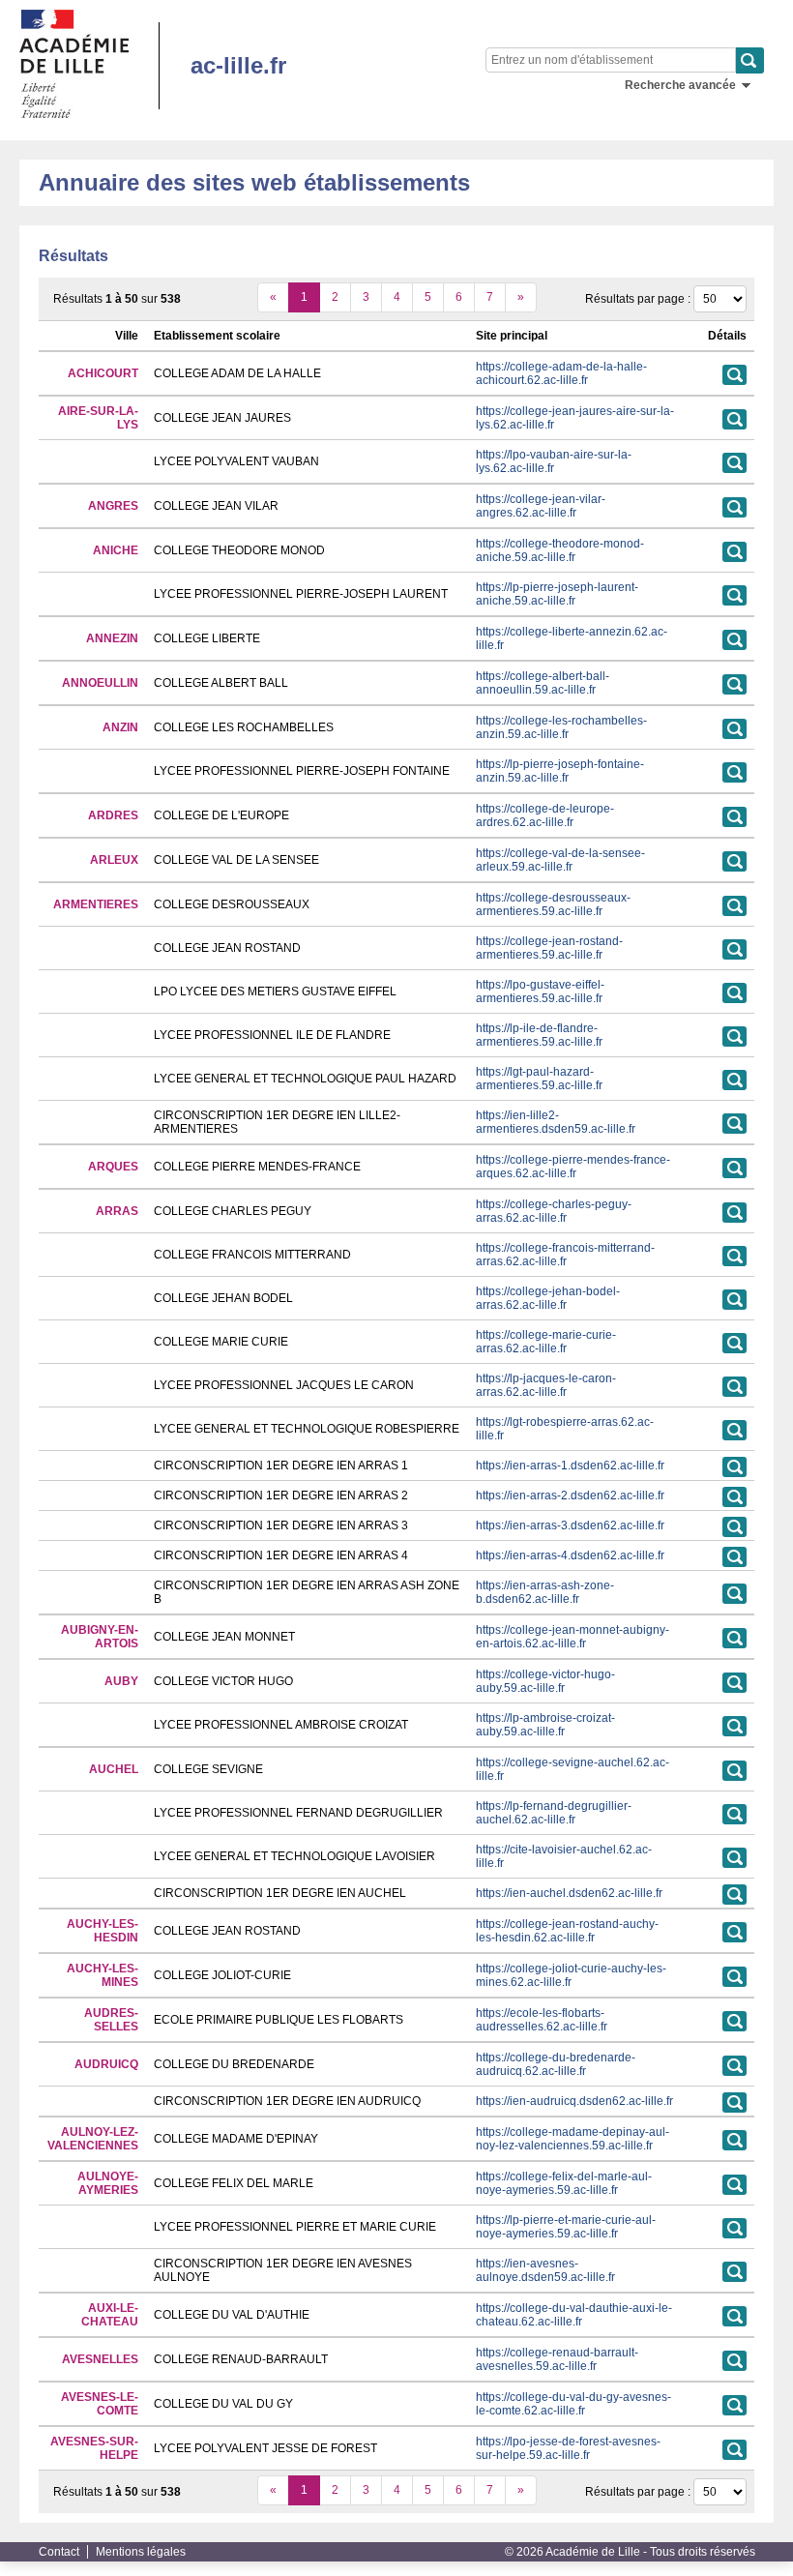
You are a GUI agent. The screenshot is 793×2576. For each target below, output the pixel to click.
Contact (59, 2552)
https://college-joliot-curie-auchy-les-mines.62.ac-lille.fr (571, 1975)
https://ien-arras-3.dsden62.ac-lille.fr (570, 1525)
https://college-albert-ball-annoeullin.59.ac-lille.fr (543, 683)
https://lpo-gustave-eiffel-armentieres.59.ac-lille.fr (540, 992)
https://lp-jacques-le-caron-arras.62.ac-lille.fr (546, 1385)
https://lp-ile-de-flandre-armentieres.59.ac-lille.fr (539, 1035)
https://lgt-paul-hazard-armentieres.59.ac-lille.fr (539, 1079)
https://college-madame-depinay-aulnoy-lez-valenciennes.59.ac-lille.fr (573, 2139)
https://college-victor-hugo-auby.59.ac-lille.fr (545, 1681)
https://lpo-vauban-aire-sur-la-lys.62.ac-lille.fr (554, 461)
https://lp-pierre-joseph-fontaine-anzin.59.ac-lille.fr (560, 771)
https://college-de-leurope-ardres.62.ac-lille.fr (545, 815)
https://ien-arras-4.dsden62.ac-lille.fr (570, 1555)
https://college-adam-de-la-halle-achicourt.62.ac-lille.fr (561, 373)
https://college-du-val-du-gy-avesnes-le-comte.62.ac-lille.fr (573, 2404)
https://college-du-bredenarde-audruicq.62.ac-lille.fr (556, 2064)
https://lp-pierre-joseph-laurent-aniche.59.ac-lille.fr (557, 594)
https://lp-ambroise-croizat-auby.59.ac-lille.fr (545, 1725)
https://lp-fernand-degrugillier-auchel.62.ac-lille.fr (554, 1813)
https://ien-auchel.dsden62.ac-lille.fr (569, 1893)
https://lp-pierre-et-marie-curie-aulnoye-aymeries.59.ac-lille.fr (566, 2227)
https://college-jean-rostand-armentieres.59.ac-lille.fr (549, 948)
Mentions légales (141, 2552)
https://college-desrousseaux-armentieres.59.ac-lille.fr (553, 904)
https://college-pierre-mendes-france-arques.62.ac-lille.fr (573, 1167)
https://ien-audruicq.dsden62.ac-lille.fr (574, 2101)
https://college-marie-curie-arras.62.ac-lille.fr (546, 1342)
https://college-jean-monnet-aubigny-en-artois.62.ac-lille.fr (573, 1637)
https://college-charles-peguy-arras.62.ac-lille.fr (554, 1211)
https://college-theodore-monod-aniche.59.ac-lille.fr (560, 550)
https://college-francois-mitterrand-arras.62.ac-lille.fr (565, 1255)
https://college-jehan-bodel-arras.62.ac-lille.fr (548, 1298)
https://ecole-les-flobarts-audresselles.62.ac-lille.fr (542, 2020)
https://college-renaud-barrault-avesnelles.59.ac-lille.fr (557, 2359)
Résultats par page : (638, 299)
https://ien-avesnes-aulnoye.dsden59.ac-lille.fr (545, 2270)
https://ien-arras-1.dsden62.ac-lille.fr (570, 1466)
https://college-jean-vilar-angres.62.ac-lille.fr (541, 506)
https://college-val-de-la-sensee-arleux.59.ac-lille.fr (560, 860)
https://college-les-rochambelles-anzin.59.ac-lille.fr (561, 727)
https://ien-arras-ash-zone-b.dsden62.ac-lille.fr (545, 1592)
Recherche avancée (680, 85)
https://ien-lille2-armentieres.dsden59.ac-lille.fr (556, 1122)
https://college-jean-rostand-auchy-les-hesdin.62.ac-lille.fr (567, 1931)
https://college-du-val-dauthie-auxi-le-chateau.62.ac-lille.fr (574, 2315)
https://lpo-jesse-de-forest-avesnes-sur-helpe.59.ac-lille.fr (568, 2448)
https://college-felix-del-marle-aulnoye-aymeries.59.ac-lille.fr (564, 2183)
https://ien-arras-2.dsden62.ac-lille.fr (570, 1495)
